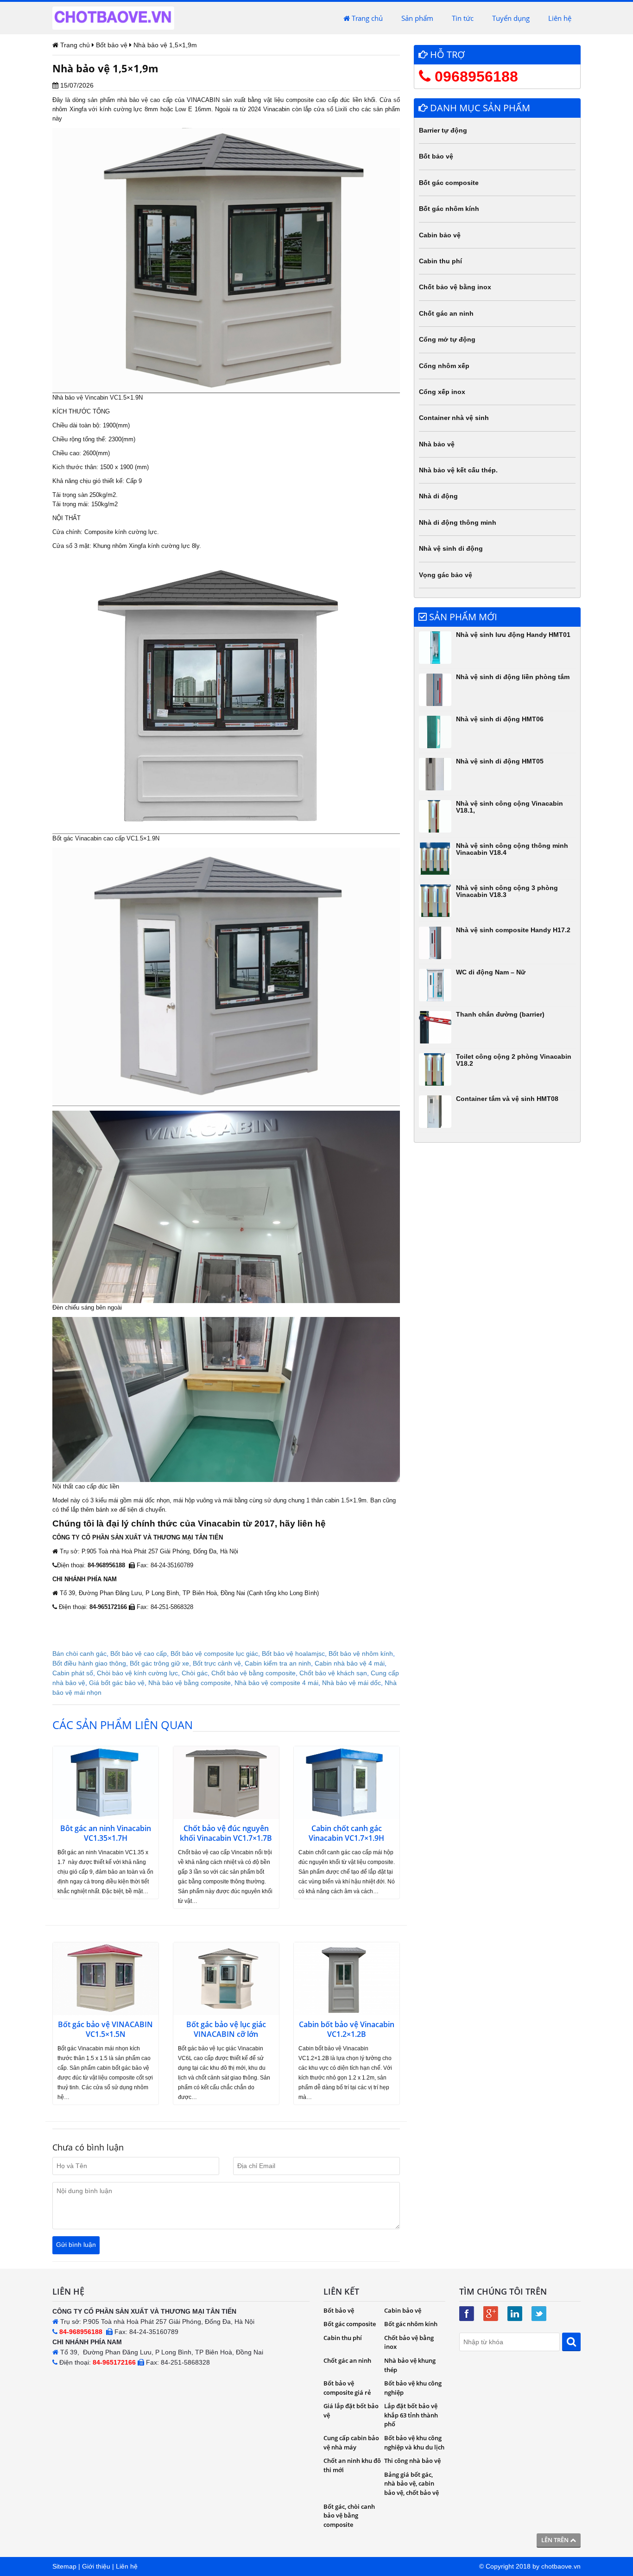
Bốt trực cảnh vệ (217, 1663)
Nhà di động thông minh (458, 522)
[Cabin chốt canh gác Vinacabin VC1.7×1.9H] (347, 1783)
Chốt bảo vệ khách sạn (333, 1673)
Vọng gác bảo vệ (446, 575)
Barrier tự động (443, 130)
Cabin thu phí (440, 261)
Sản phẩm (417, 18)
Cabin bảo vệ (440, 235)
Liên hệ (560, 18)
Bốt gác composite (449, 183)
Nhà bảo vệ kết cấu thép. (458, 470)
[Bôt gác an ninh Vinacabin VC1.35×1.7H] (106, 1783)
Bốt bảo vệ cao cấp (139, 1654)
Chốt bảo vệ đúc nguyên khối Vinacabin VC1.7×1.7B (226, 1833)
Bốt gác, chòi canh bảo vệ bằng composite (349, 2516)
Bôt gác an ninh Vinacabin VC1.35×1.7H (106, 1833)
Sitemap (64, 2566)
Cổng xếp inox (442, 392)
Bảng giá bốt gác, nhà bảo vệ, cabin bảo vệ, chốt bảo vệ (411, 2484)
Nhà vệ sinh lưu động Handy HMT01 (513, 635)
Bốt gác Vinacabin (77, 838)
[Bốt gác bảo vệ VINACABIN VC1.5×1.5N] (106, 1979)
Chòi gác (195, 1673)
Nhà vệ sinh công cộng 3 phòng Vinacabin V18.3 (507, 891)
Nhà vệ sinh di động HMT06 (500, 719)
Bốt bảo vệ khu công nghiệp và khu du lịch (414, 2442)
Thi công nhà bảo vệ (412, 2461)
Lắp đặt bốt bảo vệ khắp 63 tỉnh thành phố (411, 2415)
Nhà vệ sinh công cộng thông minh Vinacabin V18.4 (512, 849)
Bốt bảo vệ (436, 156)
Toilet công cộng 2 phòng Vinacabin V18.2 (514, 1060)
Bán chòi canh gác (79, 1654)
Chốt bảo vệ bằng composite (253, 1673)
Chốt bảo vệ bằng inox (455, 287)
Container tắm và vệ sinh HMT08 (507, 1099)
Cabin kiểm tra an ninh (278, 1663)
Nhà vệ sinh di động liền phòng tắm (513, 677)
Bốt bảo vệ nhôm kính (361, 1654)
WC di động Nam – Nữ (491, 972)
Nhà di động (438, 496)
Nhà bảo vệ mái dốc (351, 1683)
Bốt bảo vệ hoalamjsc (293, 1654)
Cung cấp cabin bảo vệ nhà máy (351, 2442)
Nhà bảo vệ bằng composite (190, 1683)
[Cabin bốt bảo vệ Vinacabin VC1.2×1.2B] (347, 1979)
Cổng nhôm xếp (444, 366)
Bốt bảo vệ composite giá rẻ (347, 2388)
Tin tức (463, 18)
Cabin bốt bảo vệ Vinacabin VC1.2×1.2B (347, 2029)
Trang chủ (366, 18)
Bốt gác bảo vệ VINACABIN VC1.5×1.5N (105, 2029)
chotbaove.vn (561, 2566)
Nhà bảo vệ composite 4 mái (276, 1683)
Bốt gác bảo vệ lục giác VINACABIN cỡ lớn (226, 2029)
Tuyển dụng (511, 18)
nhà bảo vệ (133, 100)
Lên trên (556, 2540)
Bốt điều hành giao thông (89, 1663)
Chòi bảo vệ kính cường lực (137, 1673)
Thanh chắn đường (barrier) (500, 1014)
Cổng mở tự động (447, 339)
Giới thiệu (96, 2566)
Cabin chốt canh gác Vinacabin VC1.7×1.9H (346, 1833)
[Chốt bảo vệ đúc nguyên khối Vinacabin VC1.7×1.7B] (226, 1783)
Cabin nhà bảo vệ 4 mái (350, 1663)
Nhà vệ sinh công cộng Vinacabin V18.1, (510, 807)
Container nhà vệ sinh (454, 418)
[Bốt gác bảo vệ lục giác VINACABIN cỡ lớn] (226, 1979)
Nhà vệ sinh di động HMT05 (500, 761)
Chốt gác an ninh (446, 313)
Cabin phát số (73, 1673)
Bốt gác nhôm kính (449, 209)
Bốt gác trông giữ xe (159, 1663)
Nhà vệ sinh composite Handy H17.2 (513, 930)
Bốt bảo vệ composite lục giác (214, 1654)
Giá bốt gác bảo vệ (117, 1683)
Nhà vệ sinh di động (451, 548)
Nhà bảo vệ (68, 398)
